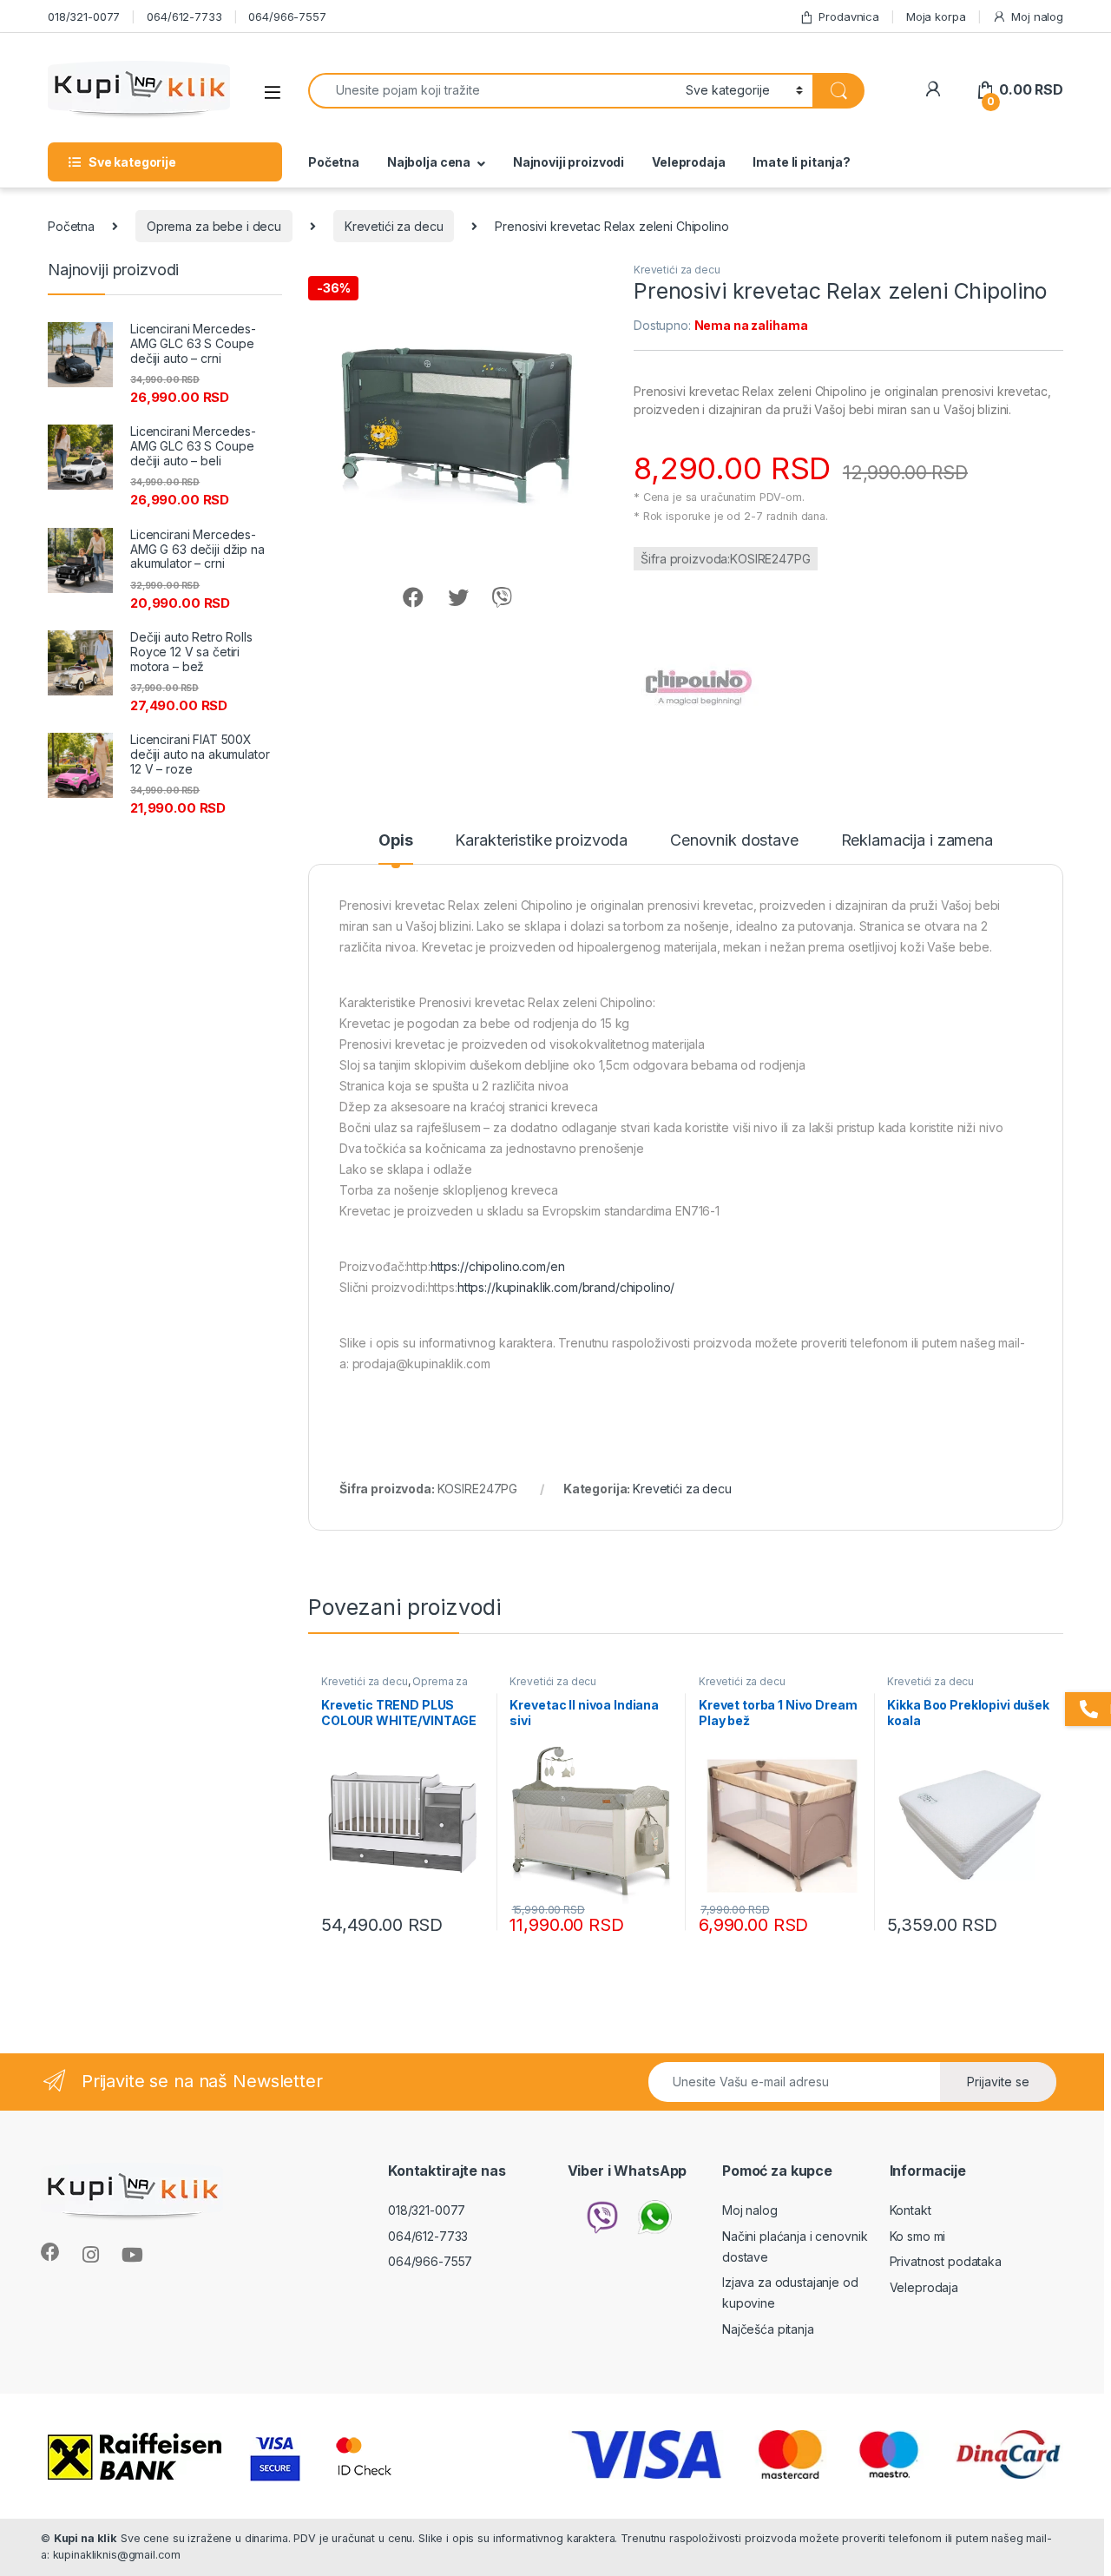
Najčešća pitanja (768, 2329)
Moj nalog (1037, 16)
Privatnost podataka (946, 2261)
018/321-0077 (84, 16)
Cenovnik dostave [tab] (734, 841)
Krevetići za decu (394, 226)
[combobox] (492, 91)
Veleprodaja (688, 162)
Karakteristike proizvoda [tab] (541, 841)
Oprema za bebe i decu (214, 226)
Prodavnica (849, 16)
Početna (334, 162)
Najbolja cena (429, 162)
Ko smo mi (918, 2236)
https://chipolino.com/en (498, 1266)
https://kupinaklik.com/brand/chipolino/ (566, 1287)
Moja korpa (936, 16)
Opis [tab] (395, 841)
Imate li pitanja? (802, 162)
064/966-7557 (287, 16)
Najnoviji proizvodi (569, 162)
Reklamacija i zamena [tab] (917, 841)
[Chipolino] (699, 688)
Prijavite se (998, 2082)
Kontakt (910, 2210)
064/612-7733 (184, 16)
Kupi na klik (85, 2538)
